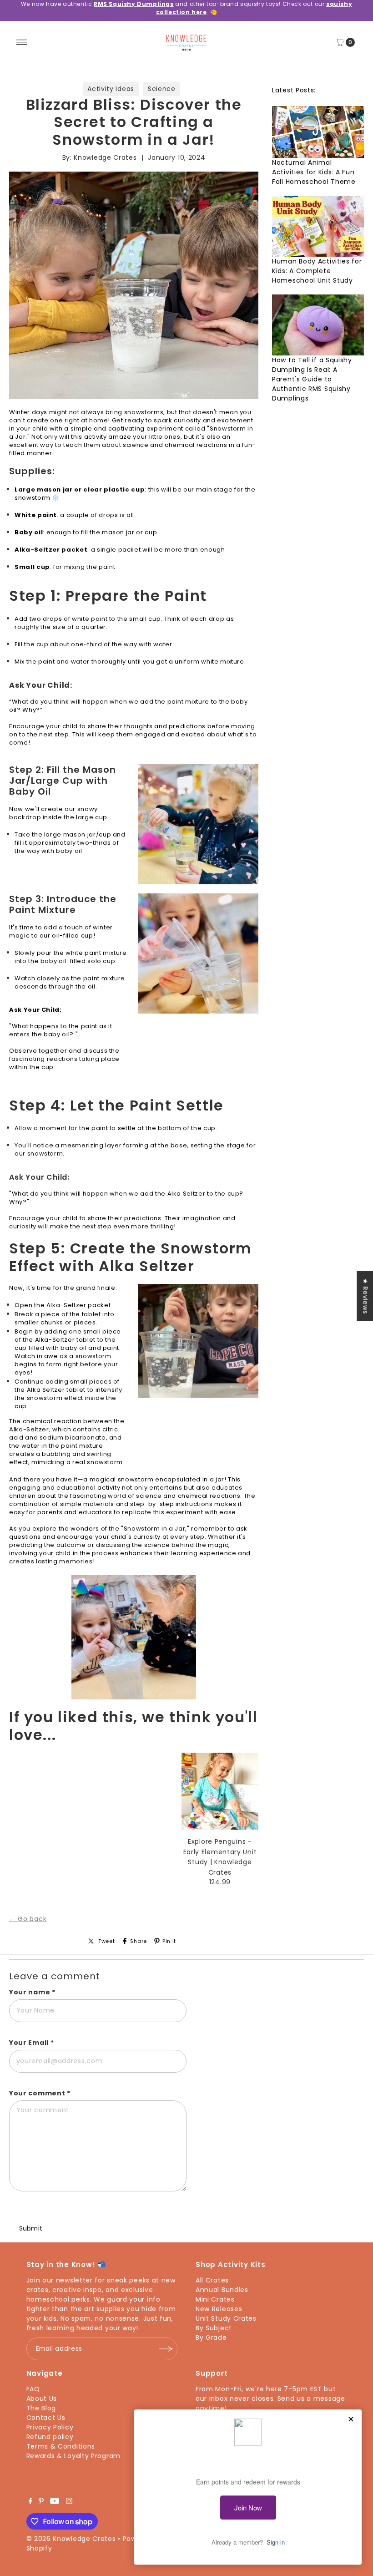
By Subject (214, 2328)
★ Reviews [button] (365, 1296)
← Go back (28, 1919)
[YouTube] (55, 2502)
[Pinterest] (41, 2502)
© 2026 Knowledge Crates (71, 2539)
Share (139, 1941)
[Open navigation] (22, 42)
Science (162, 89)
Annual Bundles (222, 2290)
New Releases (219, 2309)
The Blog (41, 2408)
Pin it (169, 1941)
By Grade (211, 2338)
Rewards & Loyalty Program (74, 2456)
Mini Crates (215, 2299)
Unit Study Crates (226, 2318)
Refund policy (50, 2437)
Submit (31, 2228)
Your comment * (40, 2093)
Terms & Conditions (61, 2446)
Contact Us (46, 2418)
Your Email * (31, 2043)
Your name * (32, 1992)
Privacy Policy (50, 2427)
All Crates (212, 2280)
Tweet (107, 1941)
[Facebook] (30, 2502)
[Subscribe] (166, 2349)
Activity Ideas (111, 89)
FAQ (33, 2389)
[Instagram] (69, 2502)
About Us (42, 2399)
